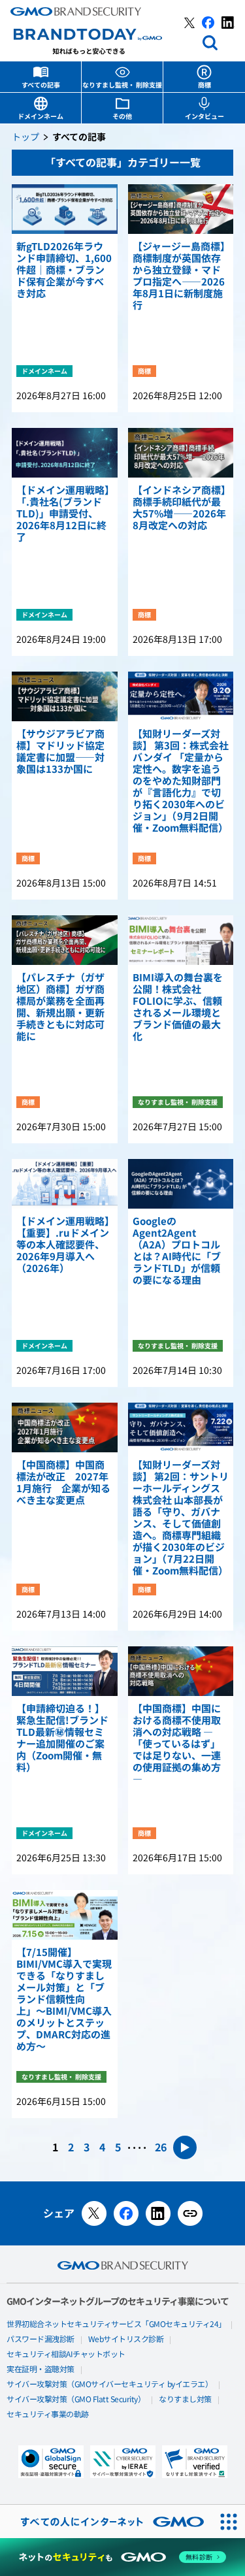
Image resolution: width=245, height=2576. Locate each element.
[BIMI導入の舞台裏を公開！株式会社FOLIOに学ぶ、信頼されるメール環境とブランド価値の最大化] (181, 940)
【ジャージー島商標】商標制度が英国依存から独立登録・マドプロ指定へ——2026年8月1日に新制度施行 (179, 276)
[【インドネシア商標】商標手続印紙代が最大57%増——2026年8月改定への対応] (181, 453)
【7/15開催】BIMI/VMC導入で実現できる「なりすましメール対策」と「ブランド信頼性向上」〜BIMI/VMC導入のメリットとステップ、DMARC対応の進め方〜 (64, 2000)
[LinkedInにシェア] (158, 2213)
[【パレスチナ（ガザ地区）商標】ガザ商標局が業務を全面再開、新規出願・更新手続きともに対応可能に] (65, 940)
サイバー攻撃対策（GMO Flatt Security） (76, 2400)
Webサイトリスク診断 (126, 2340)
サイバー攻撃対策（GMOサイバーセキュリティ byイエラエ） (109, 2385)
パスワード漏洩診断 (41, 2340)
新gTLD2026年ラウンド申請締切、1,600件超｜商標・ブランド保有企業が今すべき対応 (64, 270)
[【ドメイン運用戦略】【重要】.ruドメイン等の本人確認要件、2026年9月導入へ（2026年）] (65, 1184)
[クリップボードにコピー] (190, 2213)
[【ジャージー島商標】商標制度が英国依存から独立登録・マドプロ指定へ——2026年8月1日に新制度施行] (181, 209)
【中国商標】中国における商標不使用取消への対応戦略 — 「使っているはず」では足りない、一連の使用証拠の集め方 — (177, 1744)
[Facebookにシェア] (126, 2213)
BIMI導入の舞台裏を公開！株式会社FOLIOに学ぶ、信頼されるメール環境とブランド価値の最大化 (178, 1007)
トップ (25, 138)
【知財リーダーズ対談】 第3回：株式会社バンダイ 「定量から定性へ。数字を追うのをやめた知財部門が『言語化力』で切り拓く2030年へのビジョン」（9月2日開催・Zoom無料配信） (181, 781)
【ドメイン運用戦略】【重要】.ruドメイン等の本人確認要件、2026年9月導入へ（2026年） (63, 1245)
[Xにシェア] (94, 2213)
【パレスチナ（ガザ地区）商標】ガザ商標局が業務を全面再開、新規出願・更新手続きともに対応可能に (60, 1007)
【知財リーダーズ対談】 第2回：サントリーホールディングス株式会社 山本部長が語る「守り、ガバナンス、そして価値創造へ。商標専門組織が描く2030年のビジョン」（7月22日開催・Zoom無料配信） (181, 1518)
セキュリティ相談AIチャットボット (66, 2355)
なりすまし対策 (185, 2400)
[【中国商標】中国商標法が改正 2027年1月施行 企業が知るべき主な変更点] (65, 1427)
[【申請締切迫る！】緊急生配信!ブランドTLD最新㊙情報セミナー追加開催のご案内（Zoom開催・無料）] (65, 1671)
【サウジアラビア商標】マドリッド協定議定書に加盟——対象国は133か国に (60, 752)
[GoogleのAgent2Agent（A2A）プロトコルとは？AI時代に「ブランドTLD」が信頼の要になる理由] (181, 1184)
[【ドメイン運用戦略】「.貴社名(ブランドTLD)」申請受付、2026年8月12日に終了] (65, 453)
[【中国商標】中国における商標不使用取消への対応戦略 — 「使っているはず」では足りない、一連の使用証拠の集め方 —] (181, 1671)
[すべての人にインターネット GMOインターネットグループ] (106, 2521)
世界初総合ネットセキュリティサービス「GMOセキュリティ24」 (116, 2324)
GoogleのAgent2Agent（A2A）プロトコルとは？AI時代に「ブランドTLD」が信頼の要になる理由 (177, 1251)
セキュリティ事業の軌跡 (48, 2415)
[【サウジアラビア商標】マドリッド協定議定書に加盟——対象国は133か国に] (65, 696)
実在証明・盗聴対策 (41, 2370)
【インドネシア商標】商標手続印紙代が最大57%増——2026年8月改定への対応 (179, 508)
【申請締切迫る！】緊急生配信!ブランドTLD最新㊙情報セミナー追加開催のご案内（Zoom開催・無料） (62, 1738)
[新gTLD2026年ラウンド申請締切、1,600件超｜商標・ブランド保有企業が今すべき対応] (65, 209)
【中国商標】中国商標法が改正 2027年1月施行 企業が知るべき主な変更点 (63, 1483)
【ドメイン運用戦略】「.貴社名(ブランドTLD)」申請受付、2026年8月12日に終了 (63, 514)
